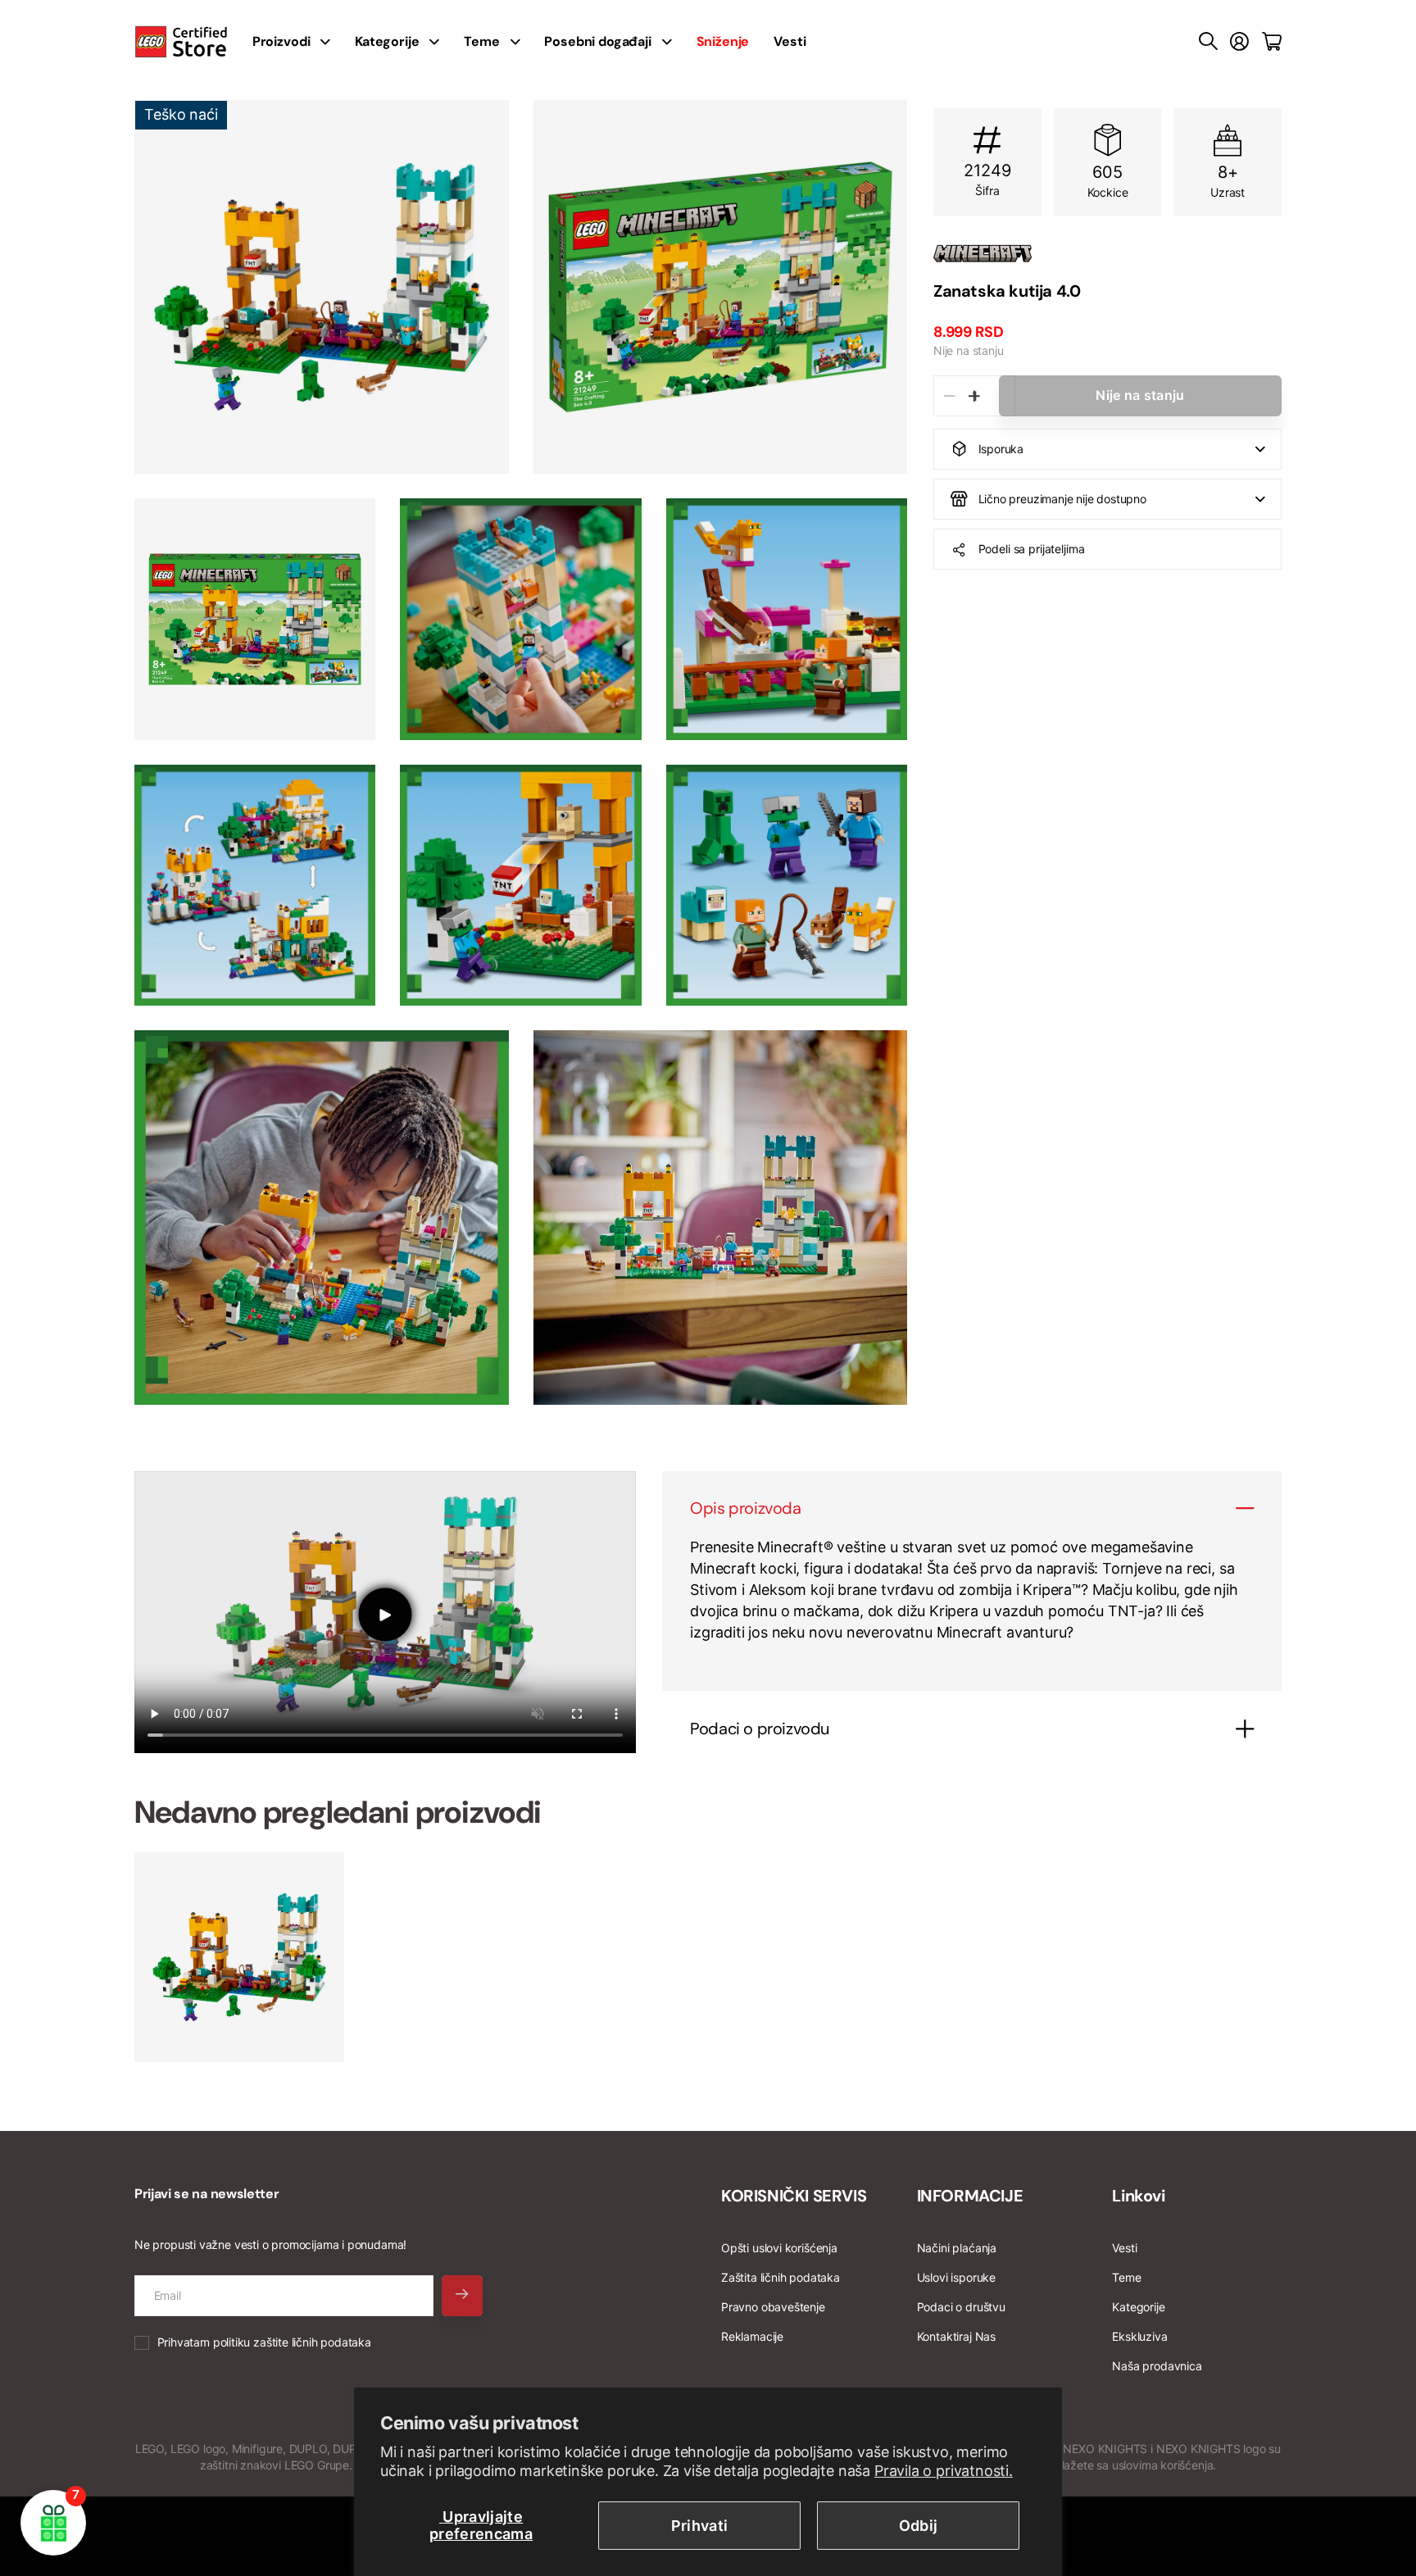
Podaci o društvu (961, 2307)
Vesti (790, 41)
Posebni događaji (597, 41)
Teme (481, 41)
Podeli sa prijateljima (1032, 549)
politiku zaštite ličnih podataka (292, 2342)
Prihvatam (264, 2342)
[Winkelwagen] (1272, 42)
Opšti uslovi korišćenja (779, 2248)
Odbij (919, 2526)
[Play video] (385, 1615)
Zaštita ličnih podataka (781, 2277)
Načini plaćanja (957, 2248)
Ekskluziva (1139, 2336)
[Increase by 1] (974, 396)
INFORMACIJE (970, 2196)
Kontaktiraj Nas (956, 2336)
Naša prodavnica (1157, 2366)
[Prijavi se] (1239, 42)
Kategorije (387, 41)
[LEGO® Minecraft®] (1107, 253)
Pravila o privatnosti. (944, 2471)
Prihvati (700, 2526)
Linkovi (1138, 2196)
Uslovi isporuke (956, 2277)
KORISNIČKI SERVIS (794, 2196)
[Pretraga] (1208, 42)
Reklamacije (752, 2336)
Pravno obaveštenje (773, 2307)
